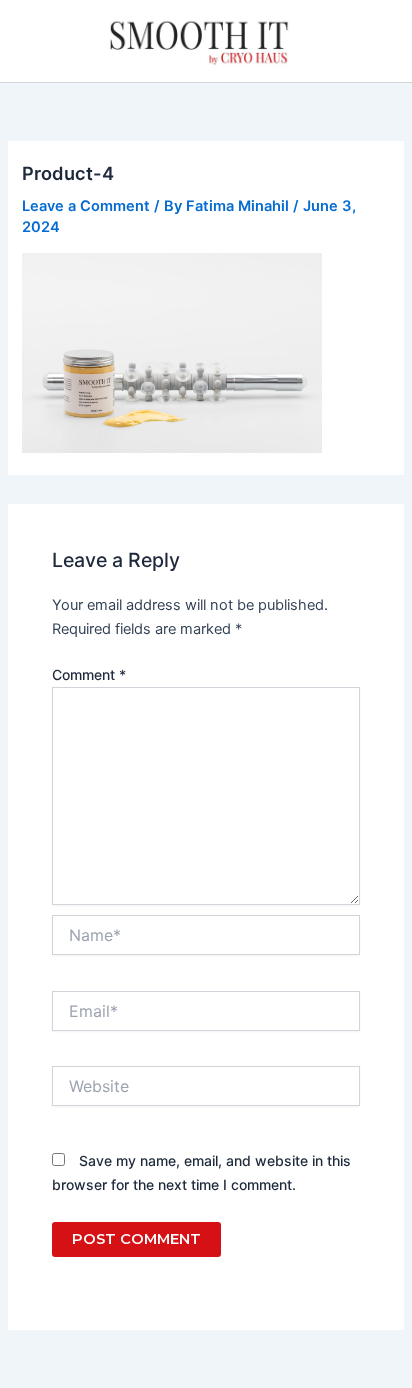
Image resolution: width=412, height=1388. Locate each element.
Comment (89, 674)
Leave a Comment (86, 206)
